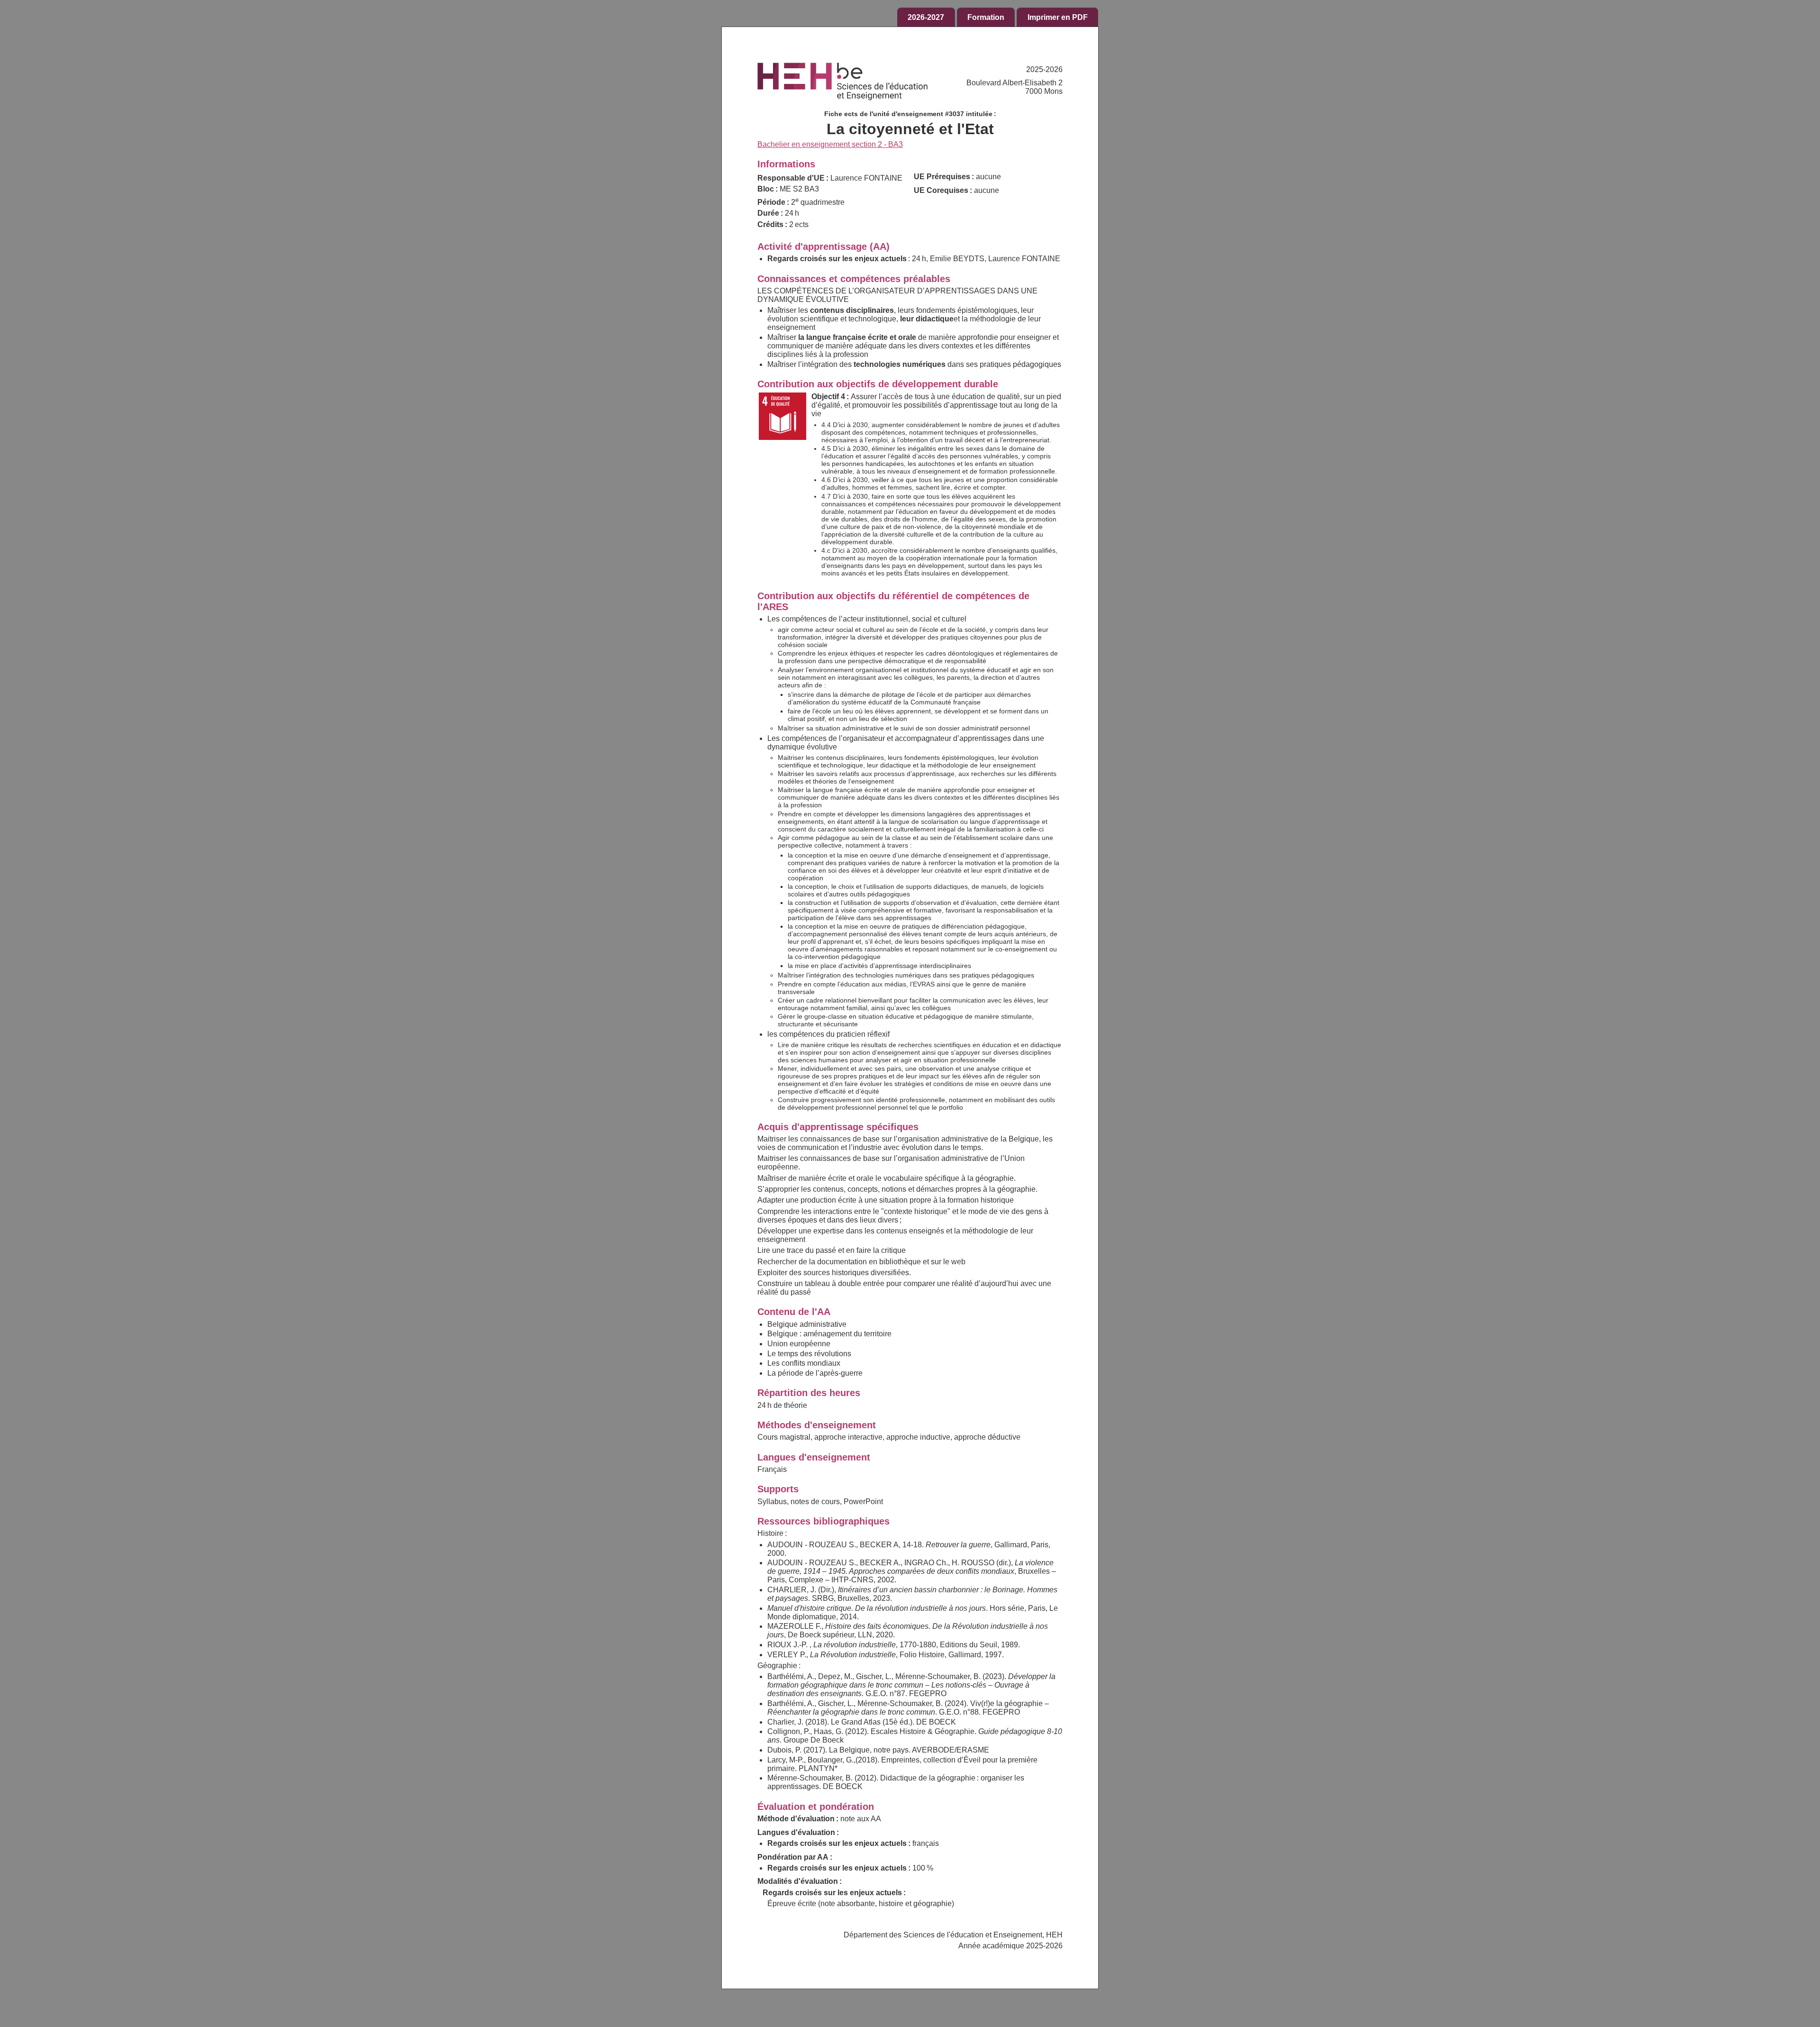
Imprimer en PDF (1058, 17)
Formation (986, 17)
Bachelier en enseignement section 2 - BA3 (830, 144)
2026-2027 (926, 17)
